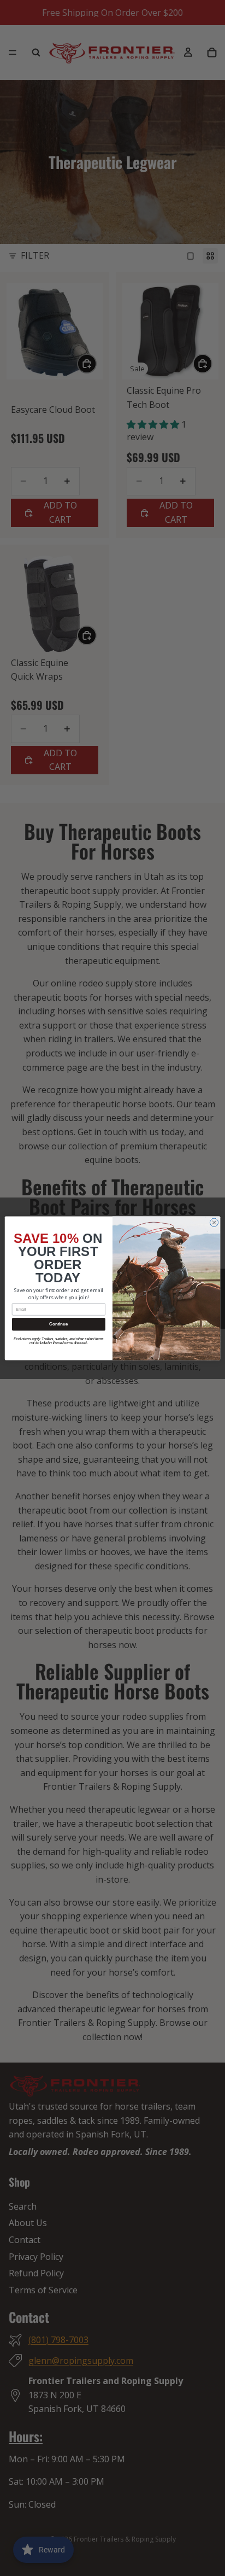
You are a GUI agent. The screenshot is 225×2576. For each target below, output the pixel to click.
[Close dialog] (214, 1222)
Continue (58, 1324)
